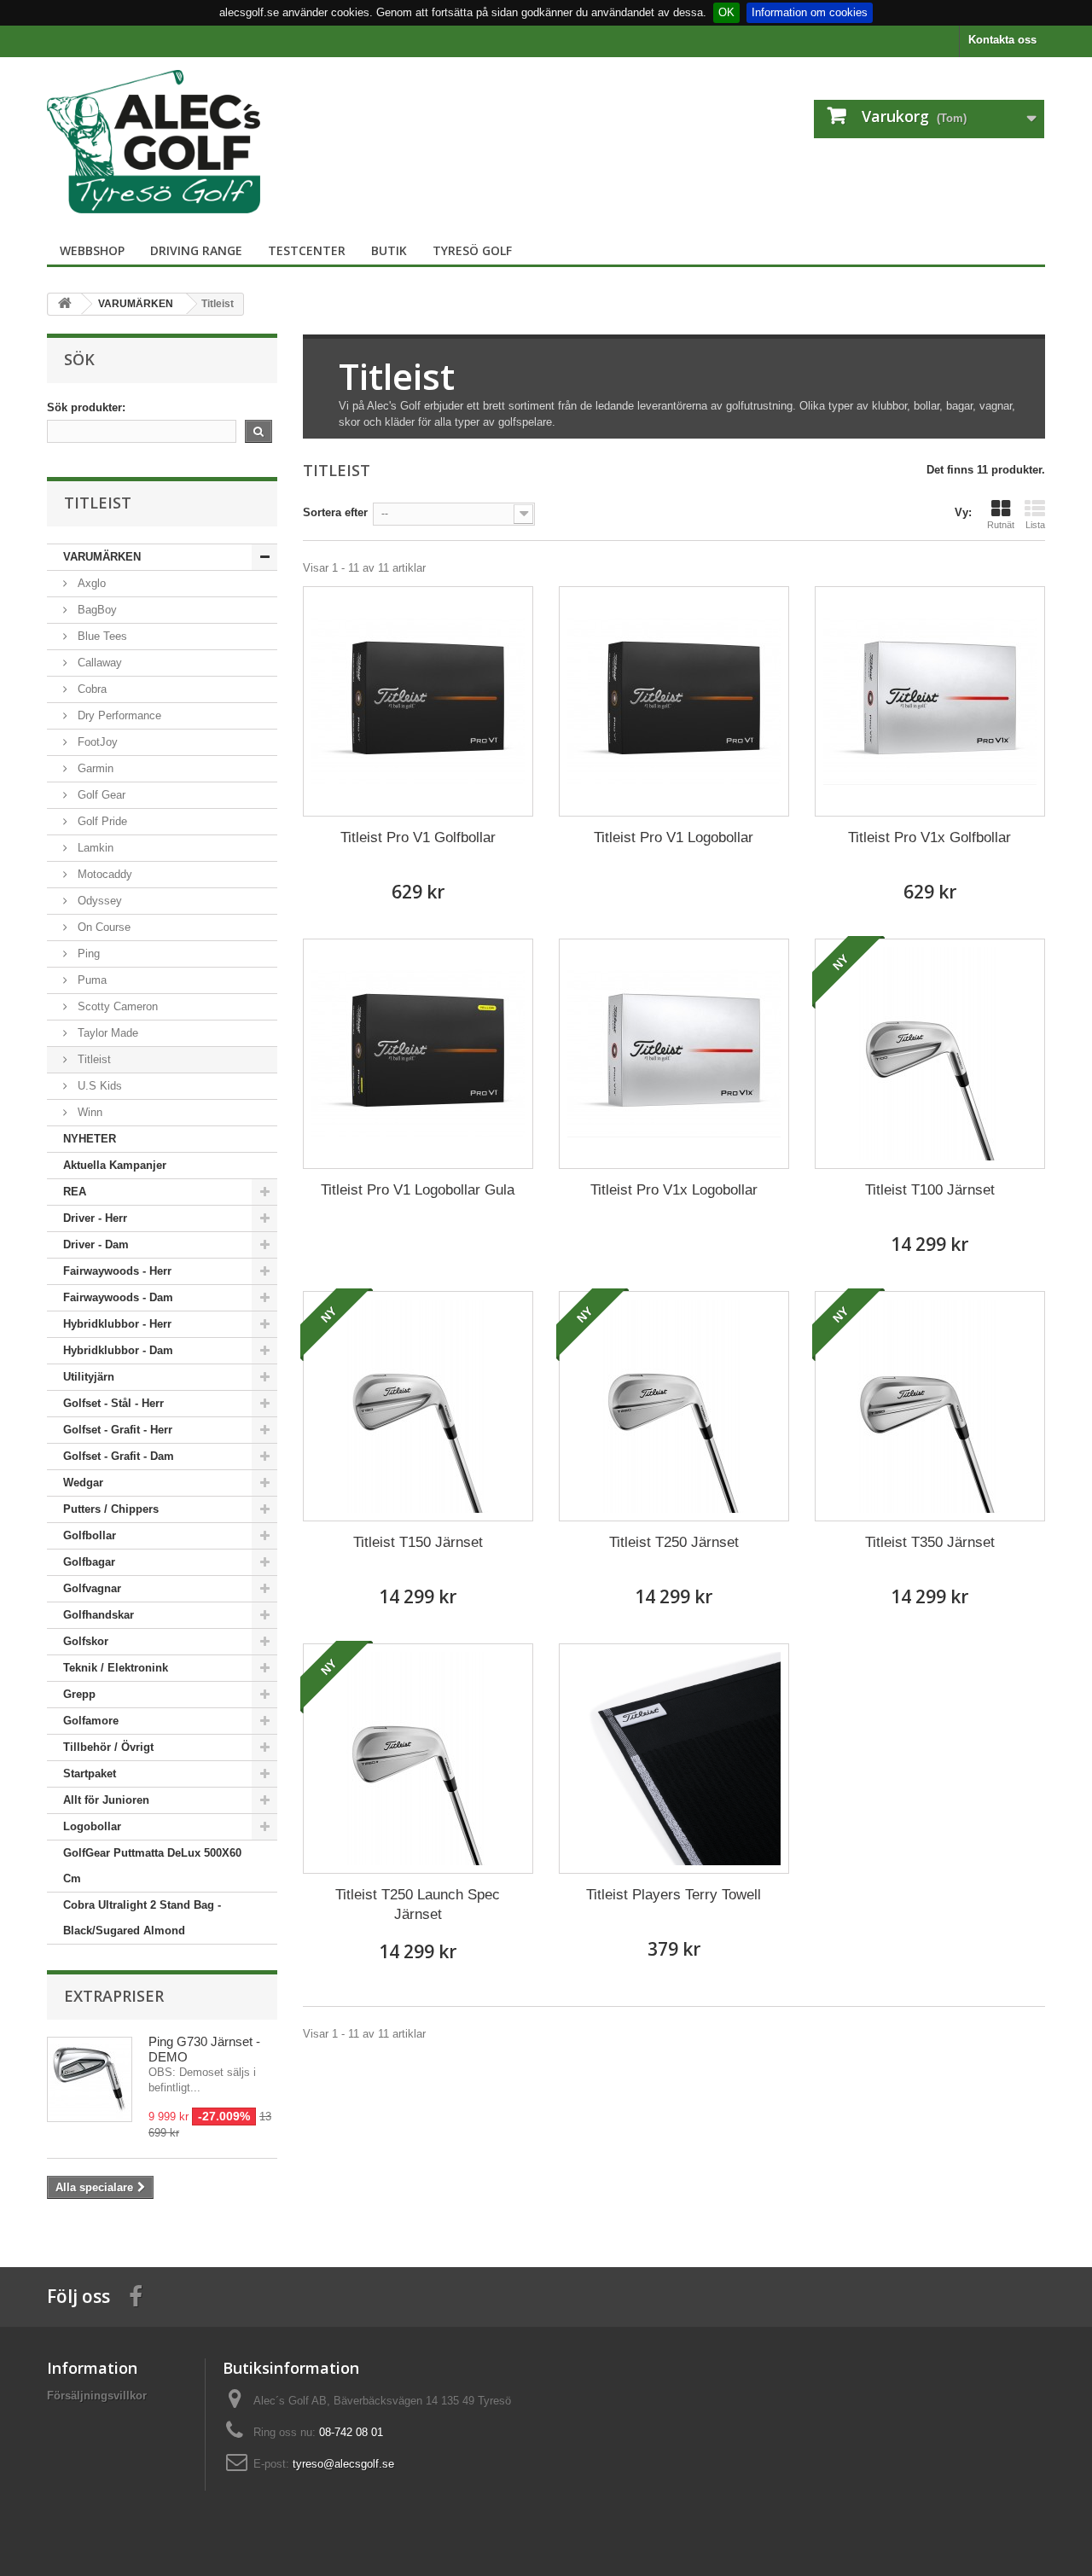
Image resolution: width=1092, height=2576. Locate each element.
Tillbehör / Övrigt (108, 1747)
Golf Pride (101, 821)
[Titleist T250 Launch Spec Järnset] (418, 1759)
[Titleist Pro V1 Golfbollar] (418, 701)
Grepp (79, 1694)
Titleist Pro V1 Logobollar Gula (418, 1190)
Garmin (94, 768)
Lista (1035, 525)
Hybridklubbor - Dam (118, 1350)
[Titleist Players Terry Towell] (674, 1759)
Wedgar (83, 1483)
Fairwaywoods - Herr (117, 1271)
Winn (88, 1112)
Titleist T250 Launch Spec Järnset (418, 1904)
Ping (87, 954)
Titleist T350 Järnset (930, 1542)
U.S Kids (98, 1086)
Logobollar (92, 1826)
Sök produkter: (86, 407)
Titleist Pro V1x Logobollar (674, 1190)
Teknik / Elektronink (116, 1668)
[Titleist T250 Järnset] (674, 1406)
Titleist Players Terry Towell (674, 1895)
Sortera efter (335, 512)
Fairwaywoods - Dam (118, 1297)
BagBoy (96, 610)
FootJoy (96, 742)
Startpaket (90, 1774)
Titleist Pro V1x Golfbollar (929, 837)
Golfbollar (90, 1535)
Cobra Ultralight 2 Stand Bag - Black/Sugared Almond (142, 1918)
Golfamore (91, 1721)
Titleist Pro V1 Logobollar (674, 837)
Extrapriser (114, 1996)
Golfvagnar (92, 1588)
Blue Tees (101, 636)
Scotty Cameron (116, 1006)
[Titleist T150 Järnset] (418, 1406)
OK (726, 12)
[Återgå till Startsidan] (65, 304)
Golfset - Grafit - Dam (119, 1456)
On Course (102, 927)
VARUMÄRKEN (102, 557)
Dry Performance (118, 715)
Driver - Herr (95, 1218)
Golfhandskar (99, 1615)
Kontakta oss (1002, 40)
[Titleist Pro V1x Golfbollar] (930, 701)
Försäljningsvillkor (97, 2396)
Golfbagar (89, 1562)
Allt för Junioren (106, 1800)
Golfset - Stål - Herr (113, 1403)
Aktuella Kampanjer (115, 1165)
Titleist (93, 1059)
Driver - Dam (96, 1244)
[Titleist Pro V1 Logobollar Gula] (418, 1054)
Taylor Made (106, 1033)
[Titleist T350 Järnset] (930, 1406)
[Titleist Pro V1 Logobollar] (674, 701)
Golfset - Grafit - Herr (118, 1430)
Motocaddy (103, 874)
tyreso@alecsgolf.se (343, 2464)
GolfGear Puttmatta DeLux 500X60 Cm (152, 1866)
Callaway (98, 663)
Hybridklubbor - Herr (117, 1324)
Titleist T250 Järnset (674, 1542)
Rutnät (1001, 525)
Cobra (90, 689)
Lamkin (94, 848)
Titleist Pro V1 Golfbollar (418, 837)
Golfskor (86, 1641)
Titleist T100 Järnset (930, 1190)
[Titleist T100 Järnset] (930, 1054)
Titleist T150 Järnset (418, 1542)
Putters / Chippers (111, 1509)
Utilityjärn (89, 1377)
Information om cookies (810, 12)
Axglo (90, 583)
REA (75, 1192)
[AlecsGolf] (205, 142)
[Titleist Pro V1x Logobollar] (674, 1054)
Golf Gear (100, 795)
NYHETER (90, 1139)
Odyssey (98, 901)
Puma (90, 980)
